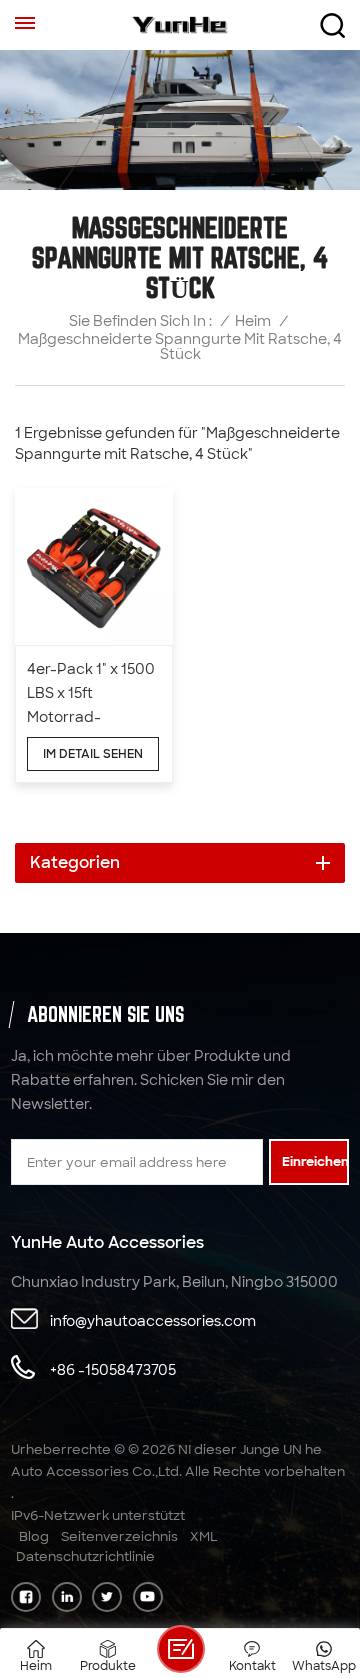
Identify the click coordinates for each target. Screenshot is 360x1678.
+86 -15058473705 (113, 1370)
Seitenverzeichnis (119, 1536)
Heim (253, 321)
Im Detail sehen (93, 754)
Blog (34, 1536)
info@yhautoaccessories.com (153, 1321)
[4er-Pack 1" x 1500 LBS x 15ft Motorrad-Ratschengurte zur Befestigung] (94, 567)
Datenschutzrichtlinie (85, 1556)
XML (204, 1536)
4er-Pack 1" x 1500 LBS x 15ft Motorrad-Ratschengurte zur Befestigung (91, 694)
